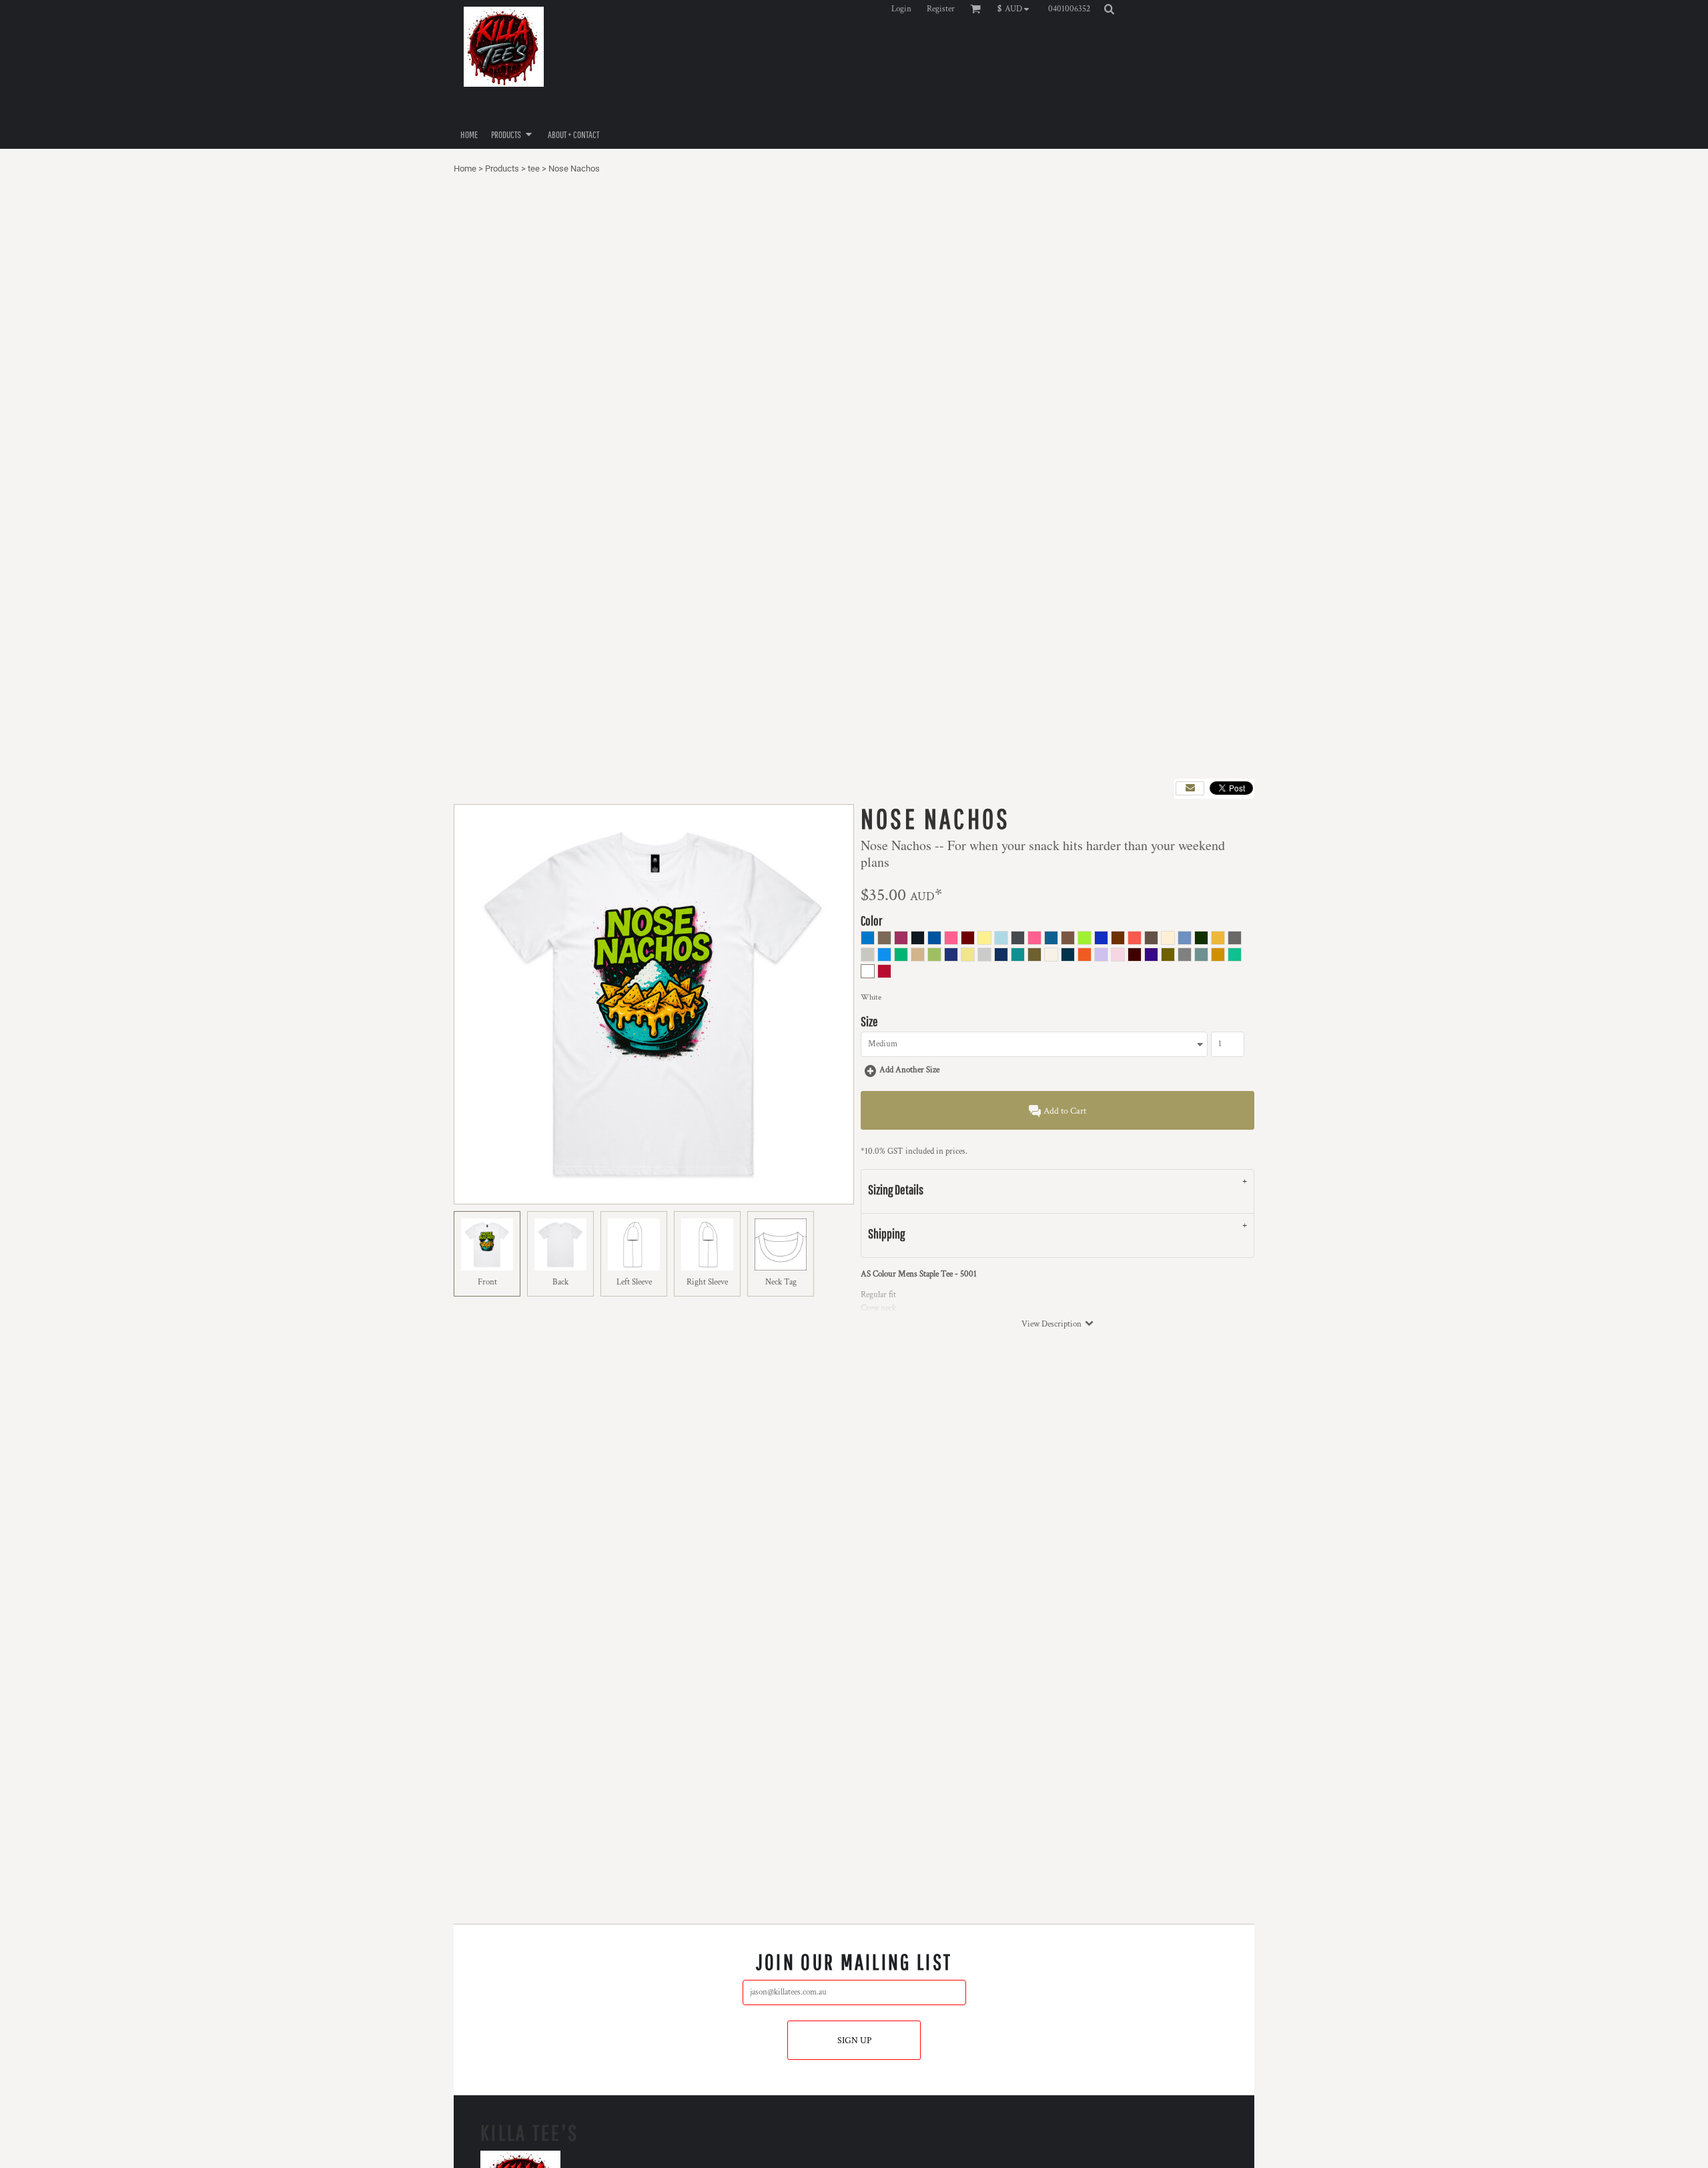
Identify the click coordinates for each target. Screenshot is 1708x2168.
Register (941, 9)
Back (560, 1282)
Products (502, 168)
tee (534, 168)
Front (487, 1282)
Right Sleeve (707, 1282)
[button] (1016, 9)
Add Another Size (909, 1070)
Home (465, 168)
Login (901, 9)
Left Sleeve (634, 1282)
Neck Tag (781, 1282)
